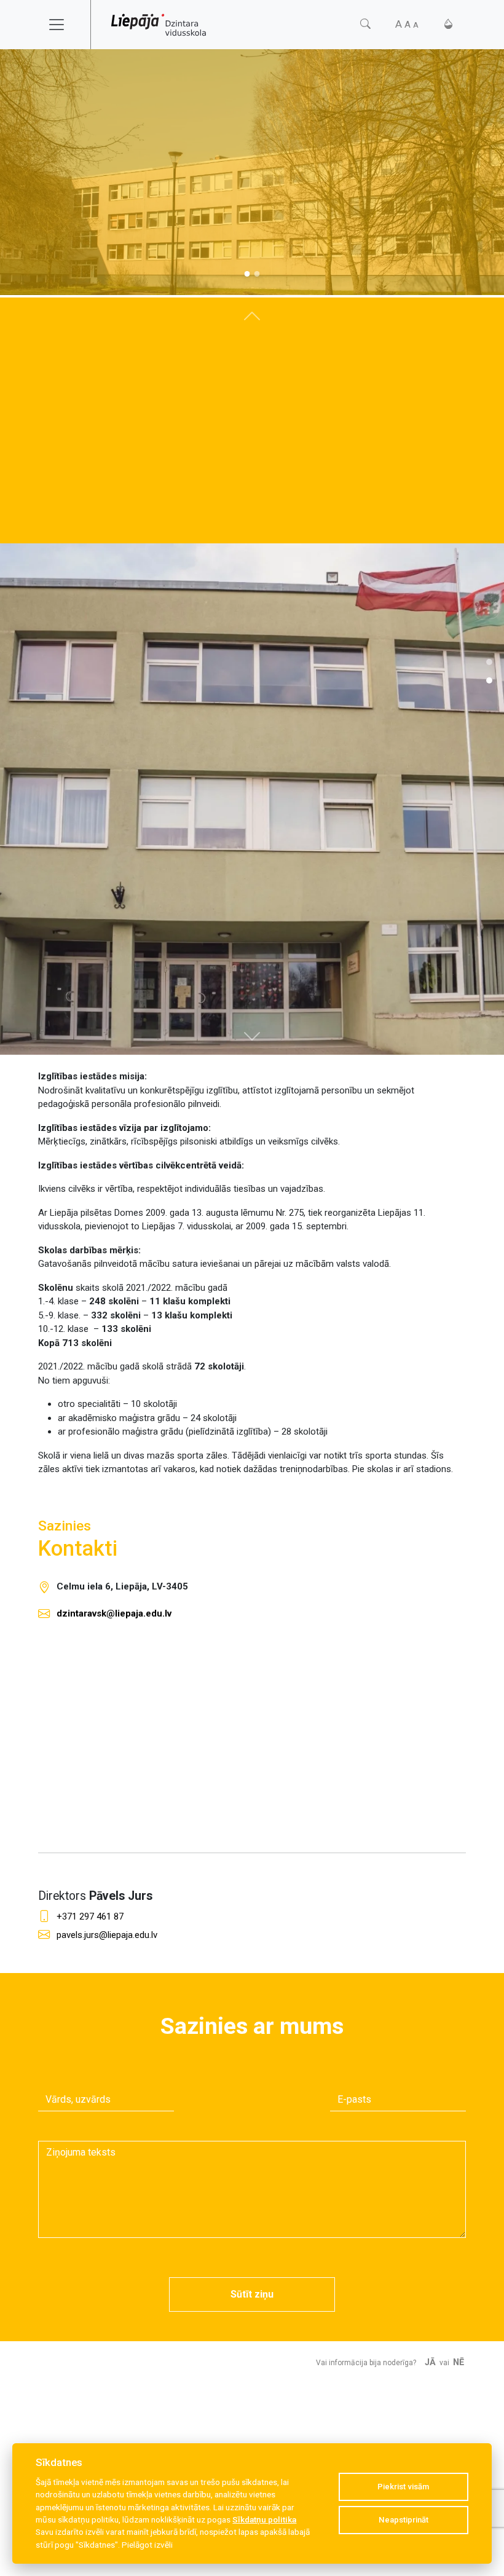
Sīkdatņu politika (264, 2519)
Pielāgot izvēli (147, 2545)
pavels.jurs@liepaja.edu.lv (107, 1935)
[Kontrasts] (448, 24)
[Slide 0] (247, 274)
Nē (459, 2362)
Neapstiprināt (404, 2520)
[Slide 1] (257, 274)
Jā (430, 2362)
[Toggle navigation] (65, 25)
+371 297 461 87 (90, 1916)
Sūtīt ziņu (252, 2294)
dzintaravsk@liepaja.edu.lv (114, 1613)
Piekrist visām (403, 2487)
